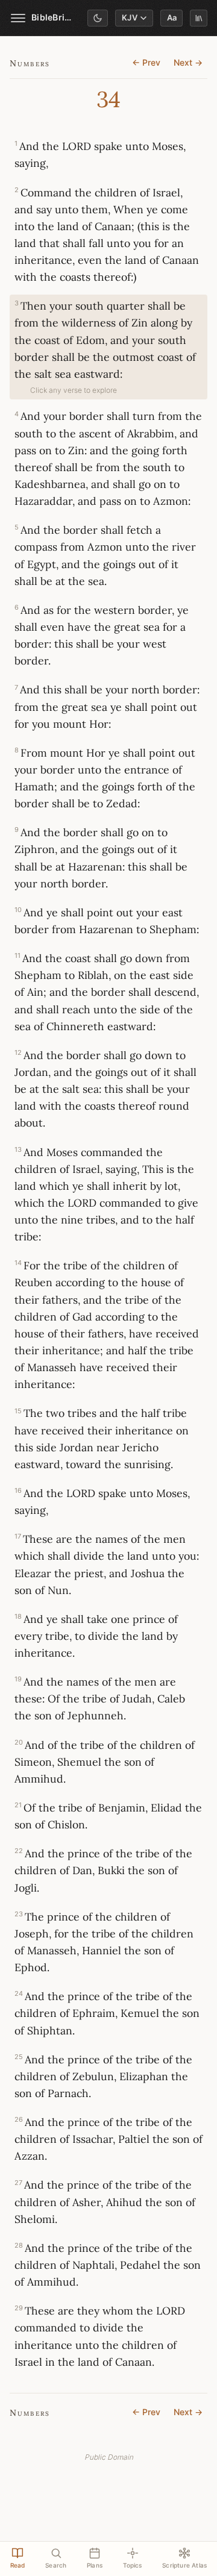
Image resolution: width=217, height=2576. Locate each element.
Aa (172, 18)
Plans (95, 2565)
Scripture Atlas (184, 2565)
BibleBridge (52, 17)
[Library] (199, 18)
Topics (133, 2565)
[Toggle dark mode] (98, 18)
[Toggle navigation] (18, 18)
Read (18, 2565)
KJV (130, 18)
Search (56, 2565)
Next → (188, 63)
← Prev (146, 63)
